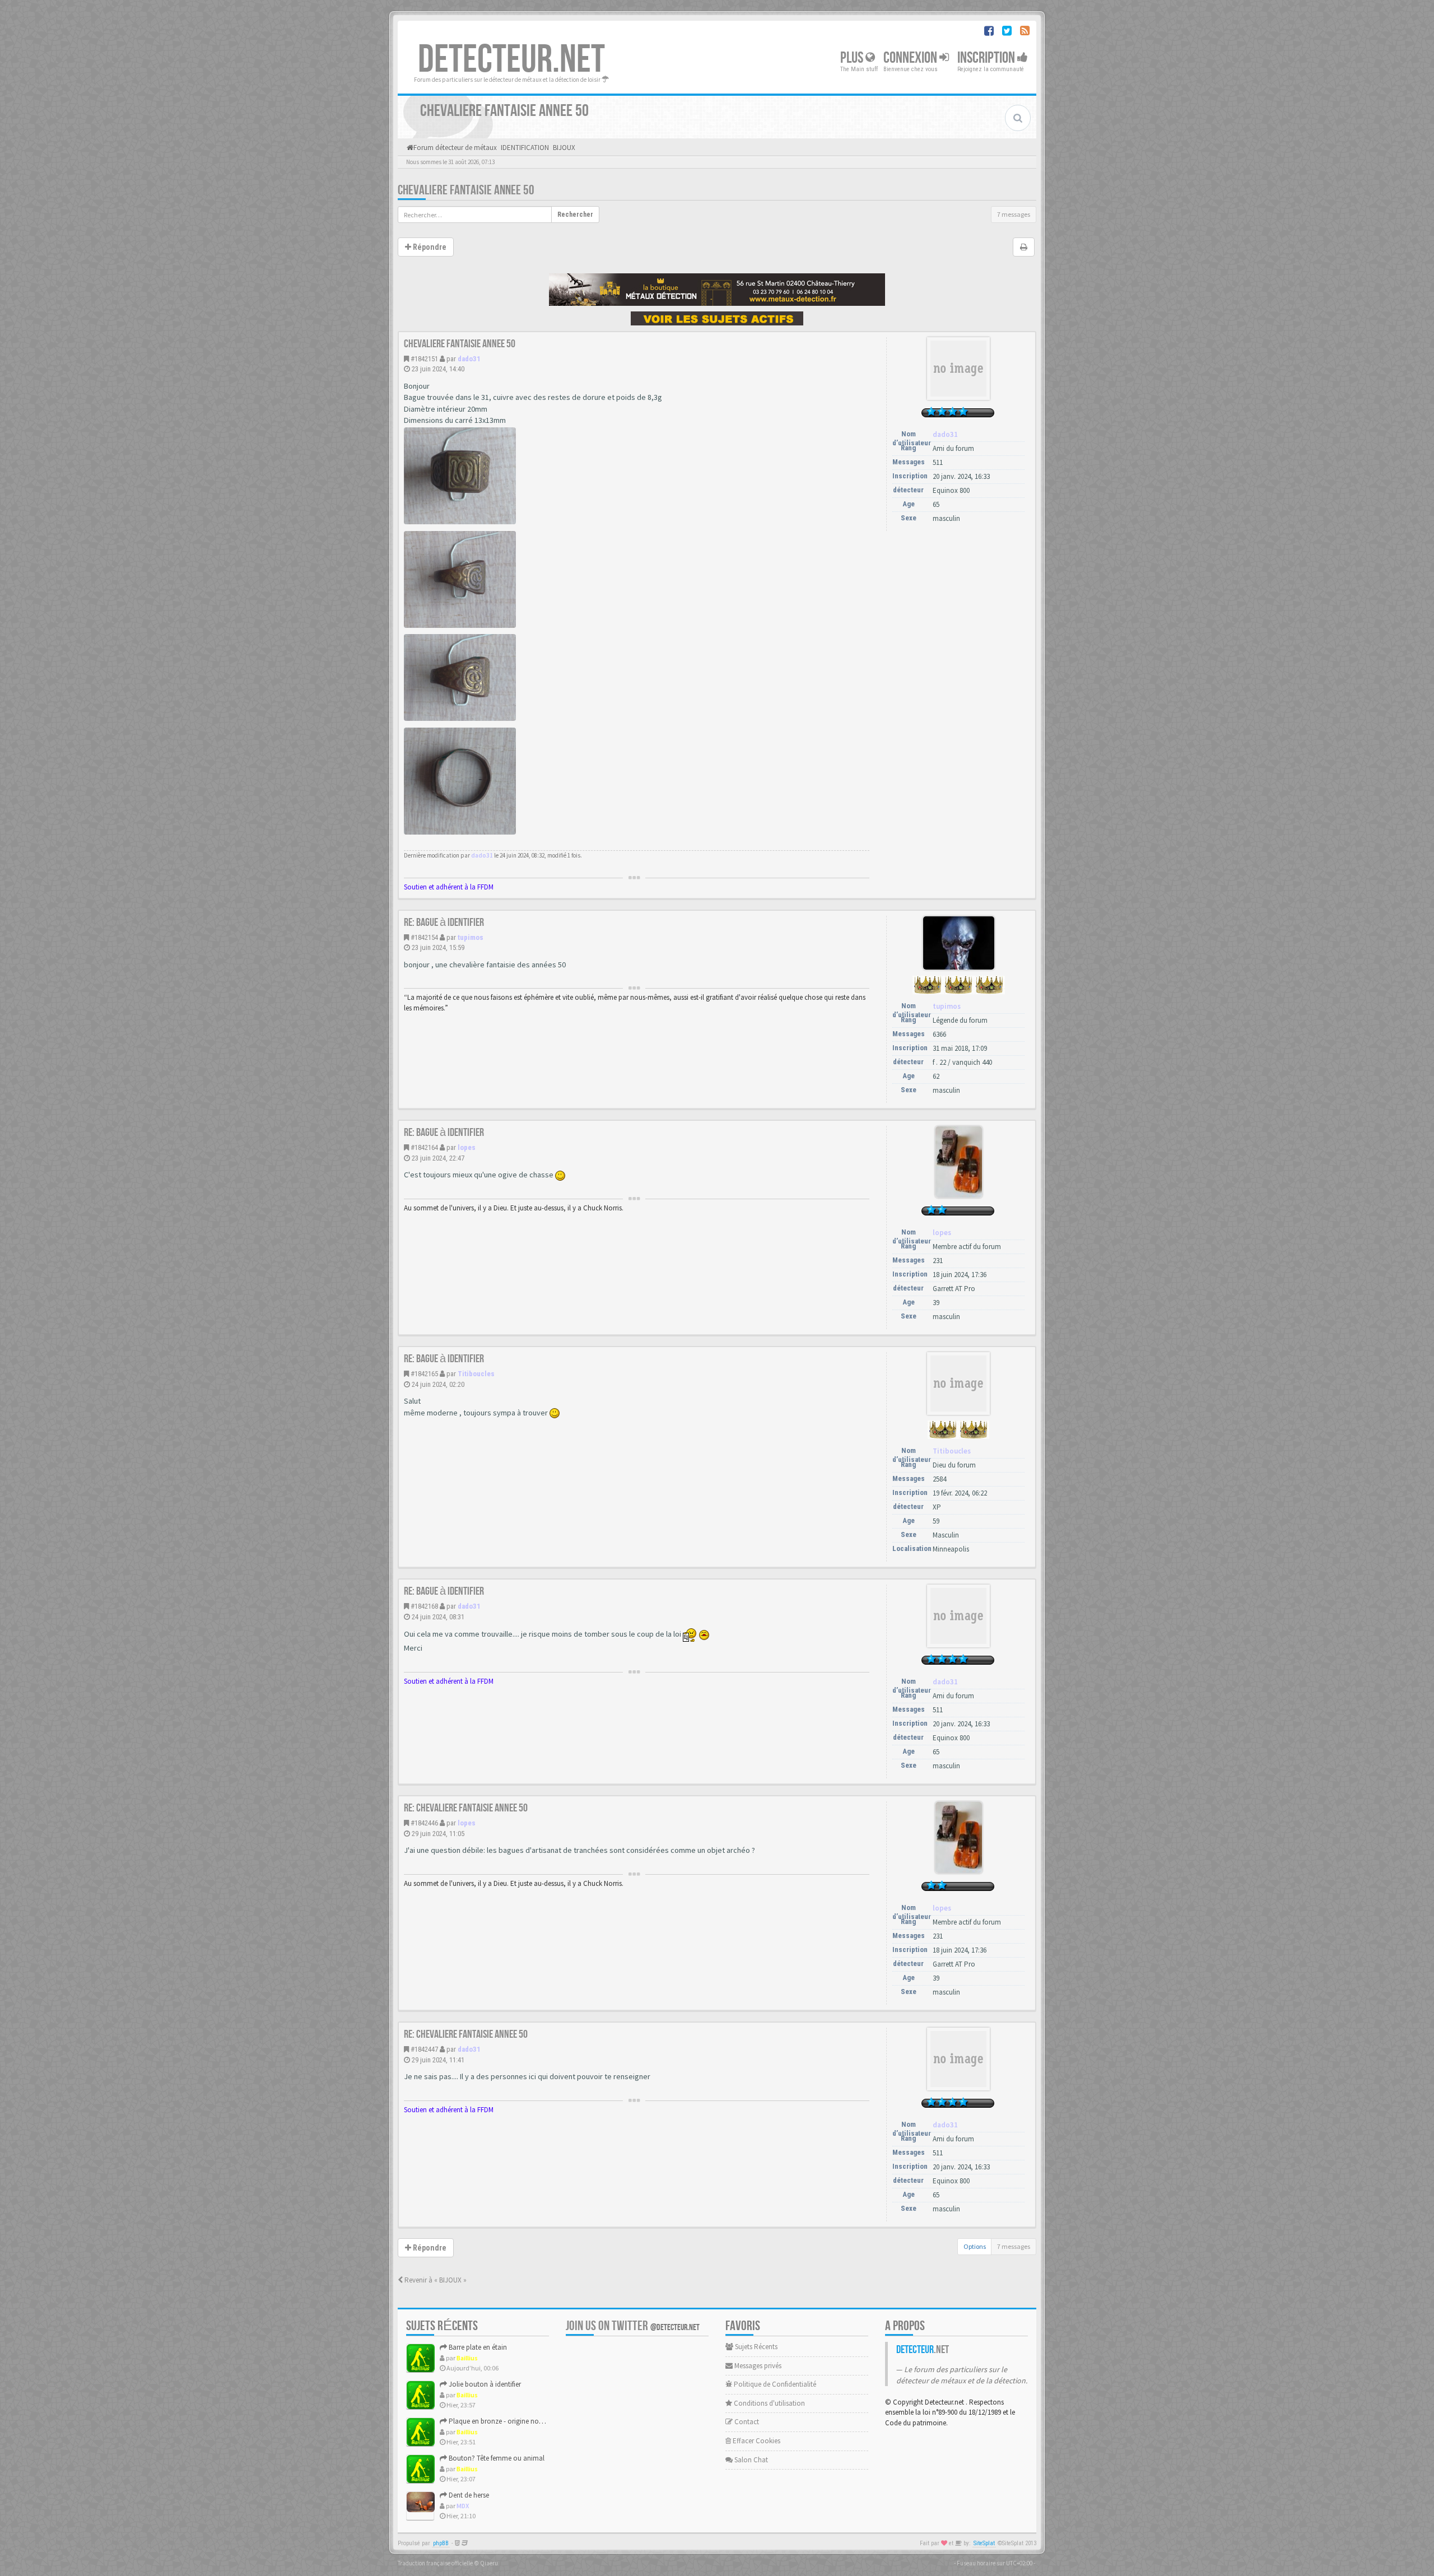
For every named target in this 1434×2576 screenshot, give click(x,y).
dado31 (469, 359)
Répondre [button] (429, 247)
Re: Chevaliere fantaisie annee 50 (466, 1808)
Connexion (911, 58)
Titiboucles (476, 1374)
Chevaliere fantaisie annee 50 (466, 190)
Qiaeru (489, 2563)
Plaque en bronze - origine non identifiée (509, 2421)
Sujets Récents (755, 2347)
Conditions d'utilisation (769, 2403)
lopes (467, 1147)
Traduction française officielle (435, 2563)
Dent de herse (468, 2495)
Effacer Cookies (756, 2441)
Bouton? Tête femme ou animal (496, 2458)
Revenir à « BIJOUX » (435, 2280)
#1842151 (424, 359)
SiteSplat (984, 2543)
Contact (746, 2422)
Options (975, 2246)
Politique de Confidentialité (774, 2384)
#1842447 (424, 2049)
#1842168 (424, 1606)
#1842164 (424, 1147)
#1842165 (424, 1374)
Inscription (987, 58)
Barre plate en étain (477, 2347)
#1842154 (424, 937)
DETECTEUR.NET (511, 60)
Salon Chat (750, 2460)
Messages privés (757, 2366)
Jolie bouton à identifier (484, 2384)
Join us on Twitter (633, 2326)
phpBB (441, 2543)
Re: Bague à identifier (444, 923)
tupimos (471, 937)
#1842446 (424, 1823)
